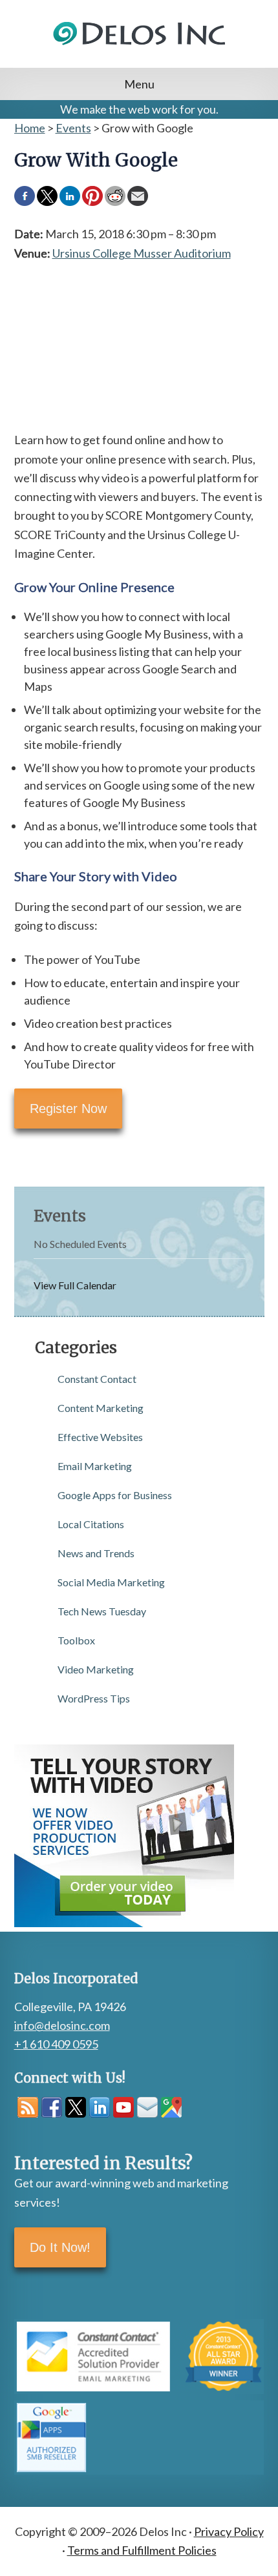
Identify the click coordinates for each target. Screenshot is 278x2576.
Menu (139, 84)
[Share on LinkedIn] (70, 196)
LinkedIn (100, 2107)
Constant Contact (97, 1379)
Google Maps (171, 2107)
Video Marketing (96, 1669)
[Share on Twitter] (47, 196)
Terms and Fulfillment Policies (142, 2550)
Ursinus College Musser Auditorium (142, 253)
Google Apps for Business (115, 1495)
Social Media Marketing (111, 1582)
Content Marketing (101, 1408)
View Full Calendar (75, 1285)
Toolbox (76, 1640)
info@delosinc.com (62, 2025)
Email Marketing (95, 1466)
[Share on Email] (138, 196)
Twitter (76, 2107)
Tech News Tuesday (102, 1611)
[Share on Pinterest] (92, 196)
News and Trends (96, 1553)
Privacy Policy (229, 2531)
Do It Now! (60, 2247)
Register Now (68, 1109)
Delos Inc (139, 49)
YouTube (123, 2107)
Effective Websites (100, 1437)
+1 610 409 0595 (56, 2044)
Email (147, 2107)
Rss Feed (28, 2107)
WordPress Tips (94, 1698)
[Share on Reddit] (115, 196)
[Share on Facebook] (25, 196)
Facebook (52, 2107)
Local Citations (91, 1524)
